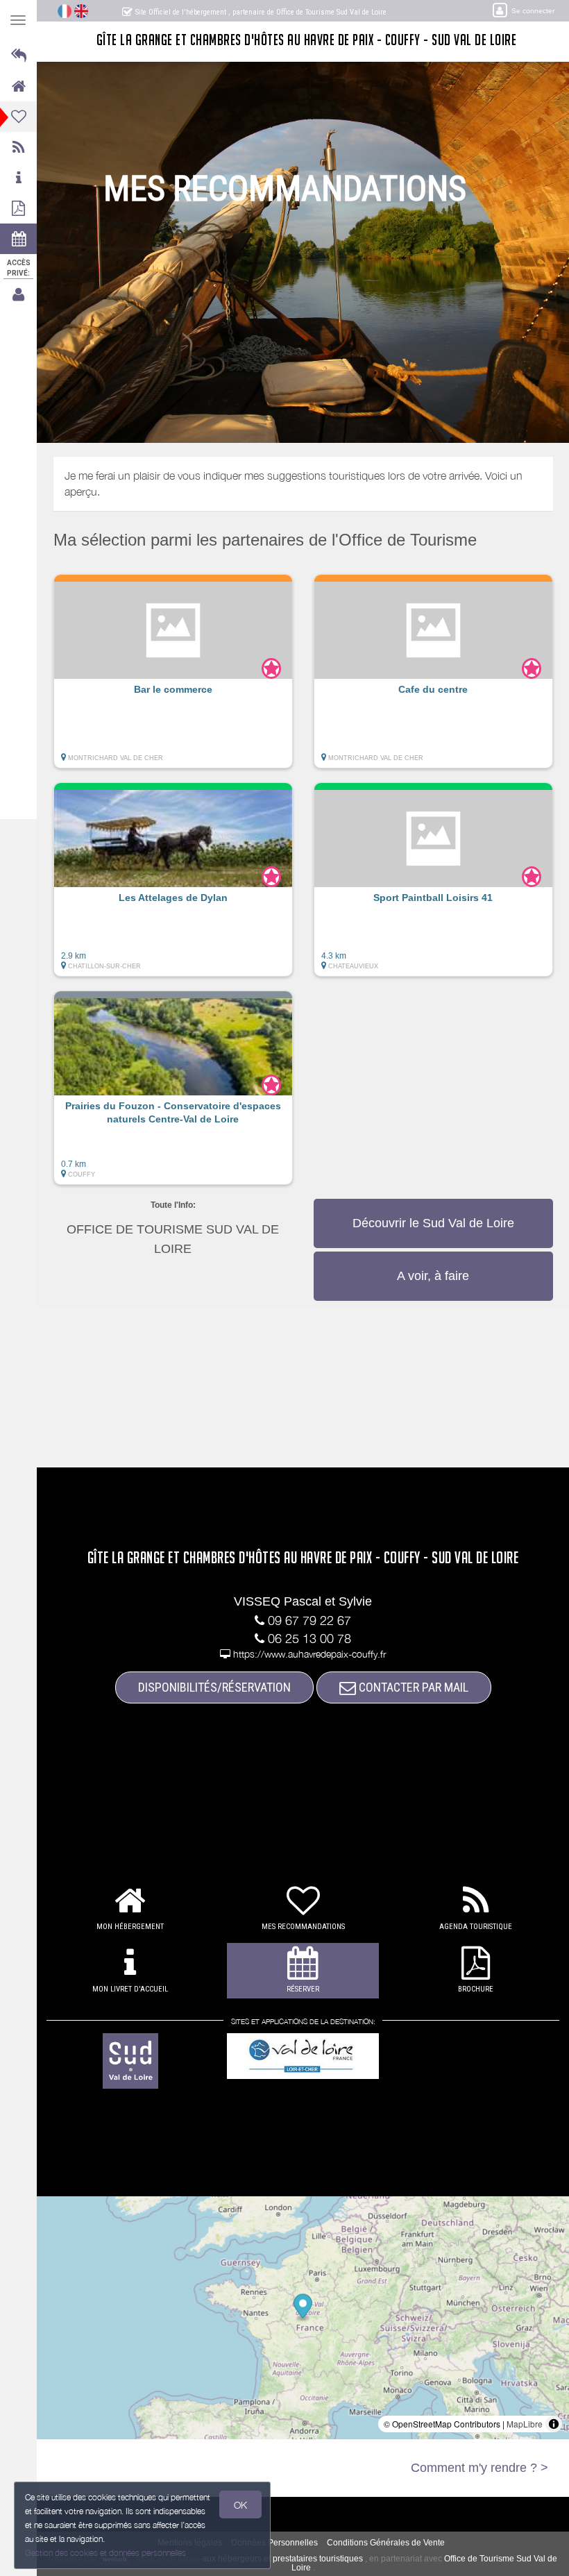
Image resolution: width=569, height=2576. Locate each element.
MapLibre (525, 2424)
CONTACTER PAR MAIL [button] (412, 1687)
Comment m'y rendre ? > (479, 2468)
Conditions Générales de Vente (386, 2543)
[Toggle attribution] (554, 2424)
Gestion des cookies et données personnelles (105, 2553)
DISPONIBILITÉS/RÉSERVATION (214, 1687)
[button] (173, 678)
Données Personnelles (274, 2543)
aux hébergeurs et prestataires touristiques (282, 2559)
